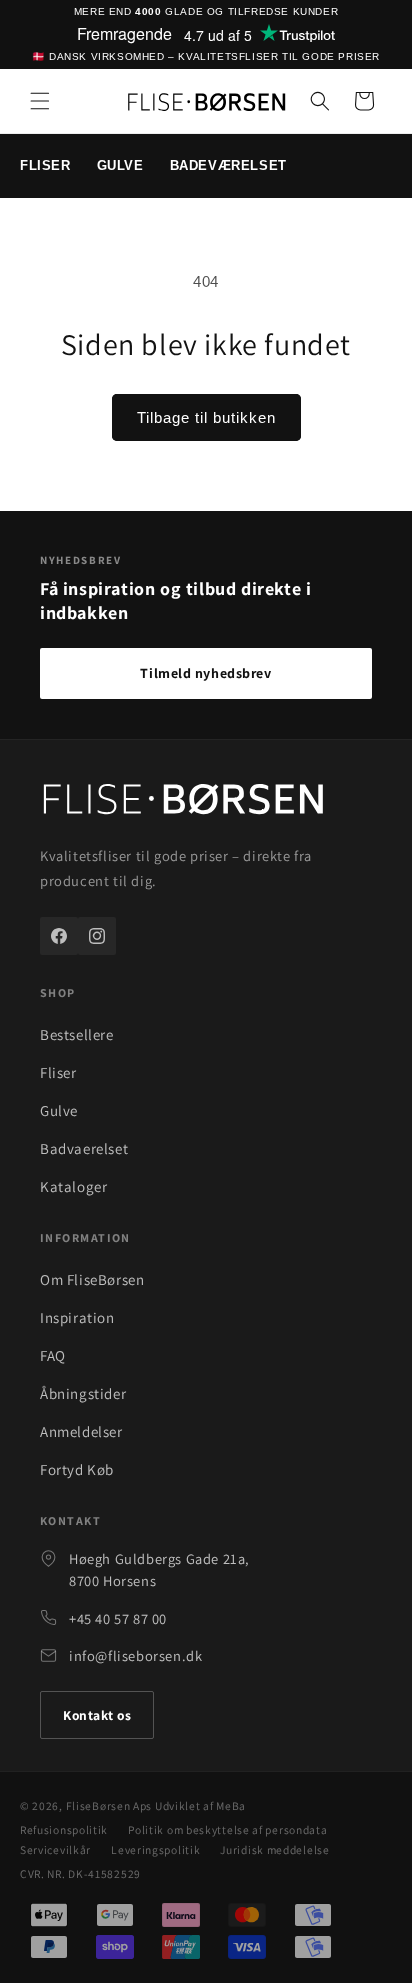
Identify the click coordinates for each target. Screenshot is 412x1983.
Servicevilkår (55, 1849)
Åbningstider (83, 1393)
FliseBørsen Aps (109, 1805)
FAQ (53, 1355)
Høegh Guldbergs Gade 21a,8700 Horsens (159, 1569)
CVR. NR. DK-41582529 (80, 1873)
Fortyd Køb (77, 1469)
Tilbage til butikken (206, 417)
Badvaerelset (84, 1148)
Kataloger (73, 1186)
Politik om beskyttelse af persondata (227, 1829)
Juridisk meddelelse (274, 1849)
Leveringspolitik (155, 1849)
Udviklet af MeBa (200, 1805)
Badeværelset (228, 165)
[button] (40, 101)
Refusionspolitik (64, 1829)
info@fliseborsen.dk (135, 1655)
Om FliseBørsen (92, 1279)
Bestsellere (77, 1034)
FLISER (45, 165)
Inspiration (77, 1317)
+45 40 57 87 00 (118, 1618)
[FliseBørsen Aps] (183, 802)
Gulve (120, 165)
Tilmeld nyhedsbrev (205, 673)
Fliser (58, 1072)
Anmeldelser (81, 1431)
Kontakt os (97, 1715)
